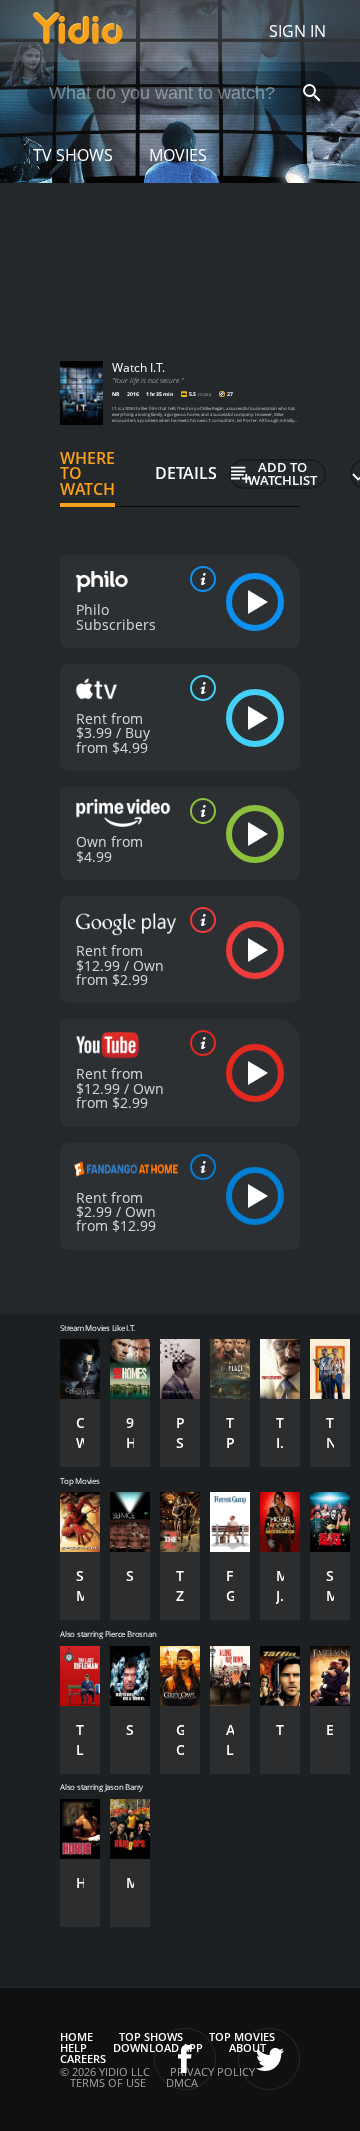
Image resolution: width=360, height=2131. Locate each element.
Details (186, 473)
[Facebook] (185, 2059)
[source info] (199, 579)
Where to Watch (87, 474)
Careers (83, 2058)
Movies (178, 155)
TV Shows (73, 155)
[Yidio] (78, 31)
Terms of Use (108, 2082)
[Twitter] (269, 2059)
